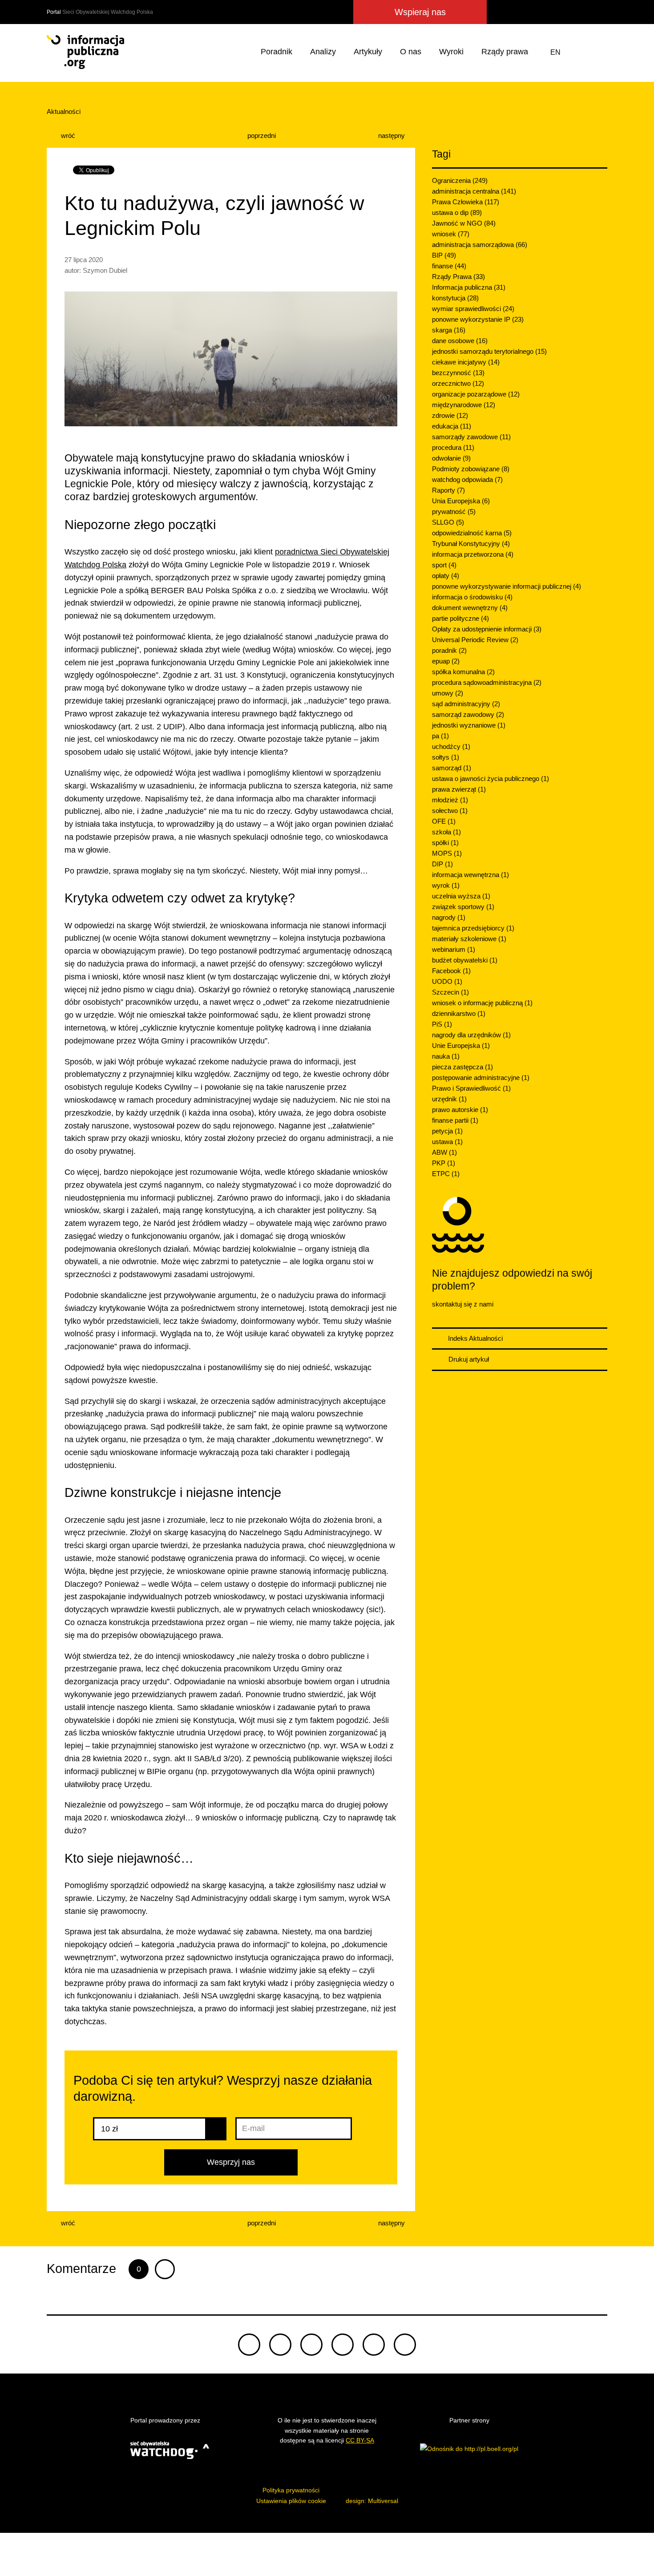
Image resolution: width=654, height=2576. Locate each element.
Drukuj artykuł (468, 1359)
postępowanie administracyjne (481, 1078)
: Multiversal (372, 2501)
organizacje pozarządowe (476, 394)
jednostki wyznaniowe (469, 725)
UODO (447, 981)
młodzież (450, 800)
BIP (444, 255)
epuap (446, 661)
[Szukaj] (599, 52)
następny (392, 135)
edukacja (452, 426)
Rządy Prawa (458, 277)
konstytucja (455, 298)
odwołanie (451, 458)
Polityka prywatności (291, 2490)
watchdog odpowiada (467, 479)
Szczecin (450, 992)
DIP (442, 864)
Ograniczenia (460, 180)
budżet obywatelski (465, 960)
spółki (445, 843)
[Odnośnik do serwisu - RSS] (599, 12)
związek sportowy (463, 907)
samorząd (452, 768)
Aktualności (64, 111)
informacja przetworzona (473, 554)
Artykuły (368, 52)
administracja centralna (474, 191)
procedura (453, 447)
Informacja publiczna (469, 287)
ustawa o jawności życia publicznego (490, 778)
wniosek (451, 234)
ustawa (447, 1142)
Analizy (323, 52)
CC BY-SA (360, 2440)
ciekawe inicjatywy (466, 362)
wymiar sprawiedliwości (473, 309)
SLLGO (448, 522)
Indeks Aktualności (474, 1338)
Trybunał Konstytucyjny (471, 544)
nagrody (449, 917)
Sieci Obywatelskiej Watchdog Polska (108, 12)
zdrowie (450, 415)
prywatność (454, 512)
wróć (67, 135)
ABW (444, 1152)
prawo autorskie (460, 1110)
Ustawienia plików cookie (291, 2501)
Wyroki (451, 52)
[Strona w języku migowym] (578, 52)
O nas (411, 52)
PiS (442, 1024)
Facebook (451, 971)
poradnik (449, 650)
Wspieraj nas (420, 12)
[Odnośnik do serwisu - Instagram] (565, 12)
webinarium (454, 949)
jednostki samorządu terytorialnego (489, 351)
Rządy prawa (505, 52)
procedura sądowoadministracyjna (487, 682)
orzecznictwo (458, 383)
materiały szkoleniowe (469, 939)
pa (440, 736)
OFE (444, 821)
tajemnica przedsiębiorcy (473, 928)
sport (444, 565)
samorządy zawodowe (471, 437)
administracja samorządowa (480, 245)
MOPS (447, 853)
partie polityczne (460, 618)
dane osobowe (460, 341)
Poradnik (277, 52)
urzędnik (449, 1099)
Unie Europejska (461, 1045)
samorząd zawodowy (468, 714)
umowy (448, 693)
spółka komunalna (463, 672)
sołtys (446, 757)
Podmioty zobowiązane (471, 469)
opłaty (446, 576)
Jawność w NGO (464, 223)
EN (555, 52)
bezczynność (458, 373)
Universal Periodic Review (475, 640)
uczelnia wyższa (461, 896)
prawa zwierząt (459, 789)
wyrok (446, 885)
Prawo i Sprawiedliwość (471, 1088)
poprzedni (261, 135)
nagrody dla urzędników (471, 1035)
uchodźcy (451, 746)
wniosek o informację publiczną (482, 1003)
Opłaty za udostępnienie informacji (487, 629)
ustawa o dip (457, 212)
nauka (446, 1056)
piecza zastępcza (462, 1067)
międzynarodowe (464, 405)
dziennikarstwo (459, 1013)
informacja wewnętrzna (470, 875)
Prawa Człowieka (466, 202)
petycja (447, 1131)
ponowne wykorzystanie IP (478, 319)
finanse (449, 266)
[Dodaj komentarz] (165, 2269)
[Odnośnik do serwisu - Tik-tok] (249, 2345)
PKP (444, 1163)
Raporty (448, 490)
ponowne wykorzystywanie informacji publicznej (507, 586)
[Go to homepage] (85, 52)
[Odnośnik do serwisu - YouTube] (583, 12)
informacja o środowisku (472, 597)
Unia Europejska (461, 501)
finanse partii (455, 1120)
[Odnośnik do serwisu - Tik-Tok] (500, 12)
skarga (449, 330)
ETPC (446, 1174)
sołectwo (450, 811)
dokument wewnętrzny (470, 608)
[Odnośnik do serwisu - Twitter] (518, 12)
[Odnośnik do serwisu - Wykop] (549, 12)
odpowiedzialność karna (472, 533)
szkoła (446, 832)
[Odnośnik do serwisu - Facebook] (533, 12)
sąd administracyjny (466, 704)
